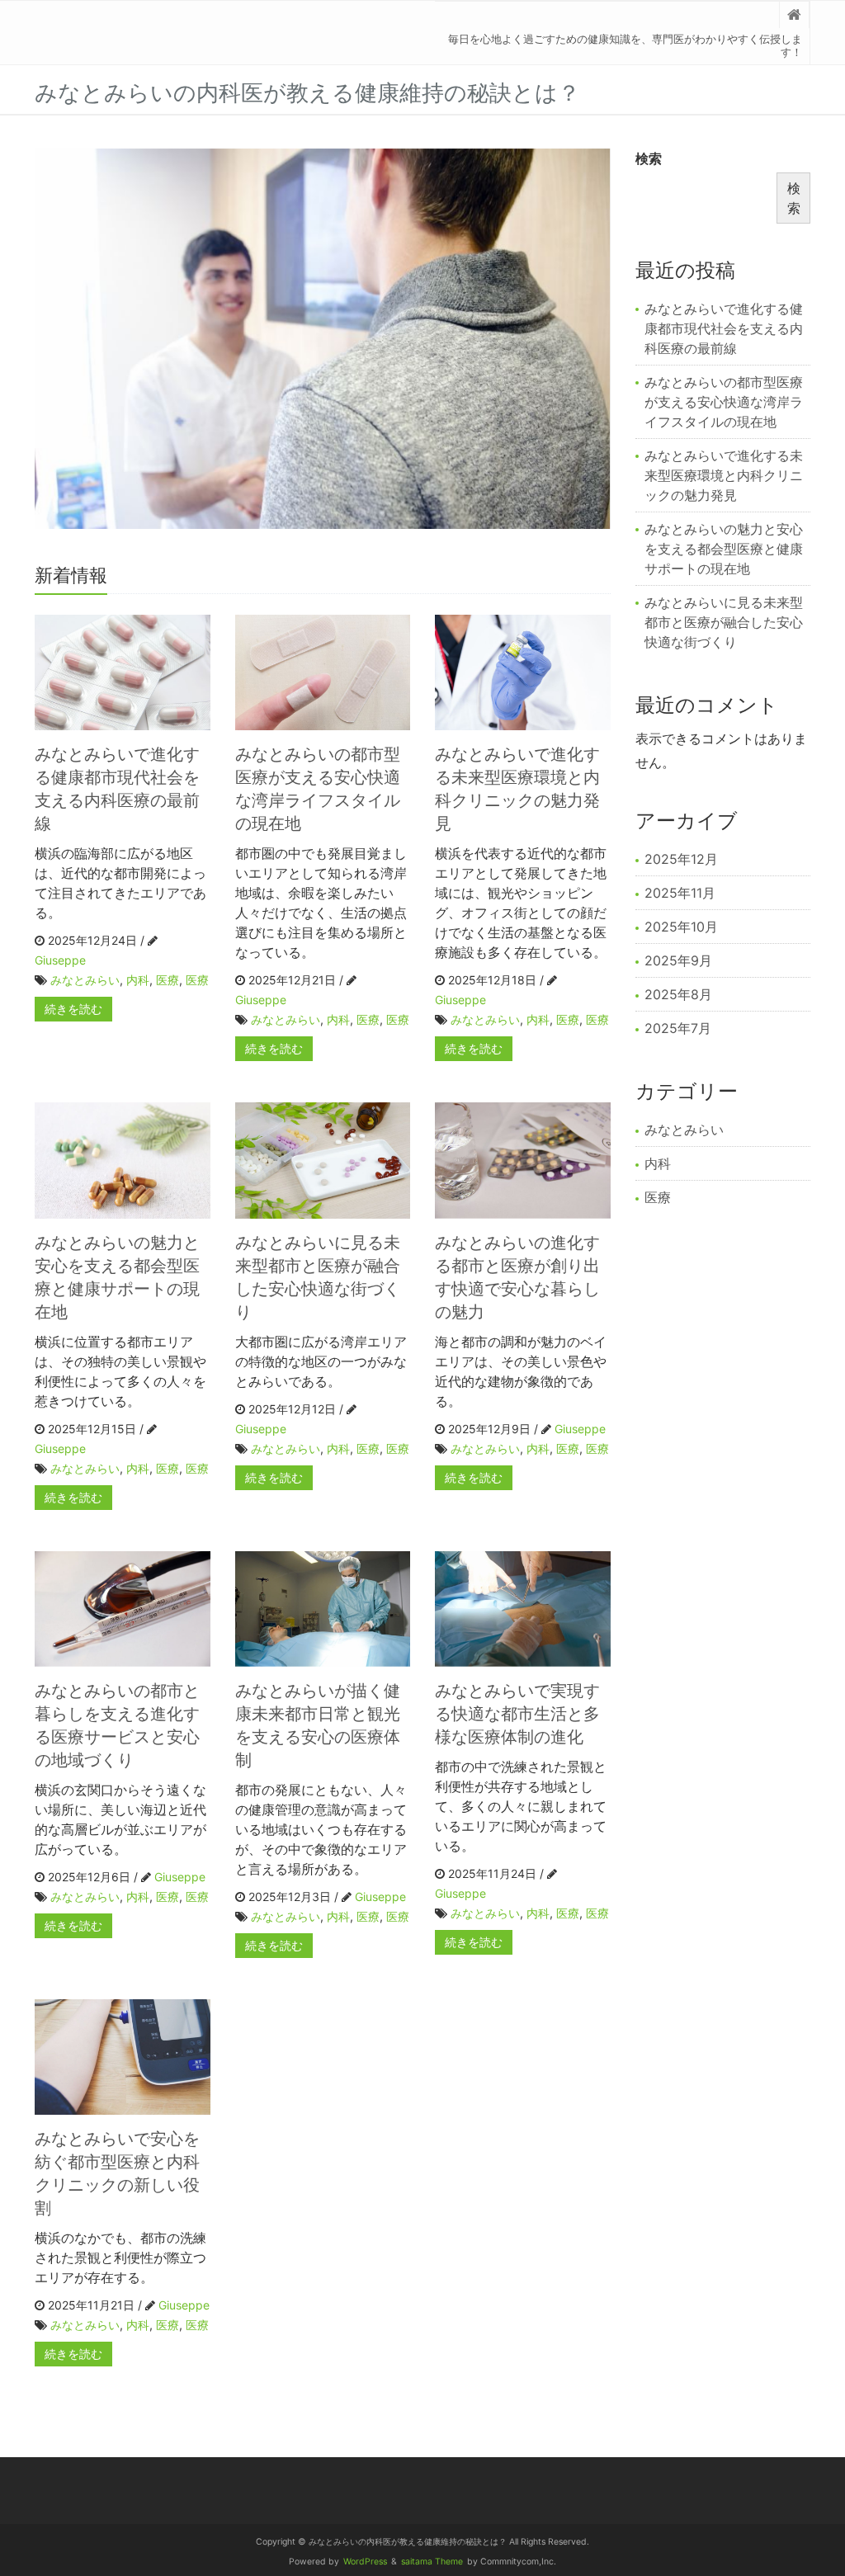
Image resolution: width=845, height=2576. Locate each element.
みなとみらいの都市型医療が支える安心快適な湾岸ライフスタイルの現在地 (724, 402)
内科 (138, 980)
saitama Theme (432, 2562)
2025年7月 (678, 1028)
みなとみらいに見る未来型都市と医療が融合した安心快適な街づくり (724, 622)
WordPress (365, 2562)
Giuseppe (60, 960)
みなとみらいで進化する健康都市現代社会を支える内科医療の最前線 (724, 328)
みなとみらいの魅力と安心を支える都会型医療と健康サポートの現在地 (724, 549)
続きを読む (73, 1009)
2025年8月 (678, 994)
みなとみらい (85, 980)
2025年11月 (680, 893)
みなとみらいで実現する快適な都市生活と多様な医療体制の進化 (517, 1714)
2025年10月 (681, 927)
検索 (649, 158)
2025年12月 (681, 859)
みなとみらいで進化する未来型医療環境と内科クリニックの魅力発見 (724, 475)
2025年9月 (678, 960)
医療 (168, 980)
